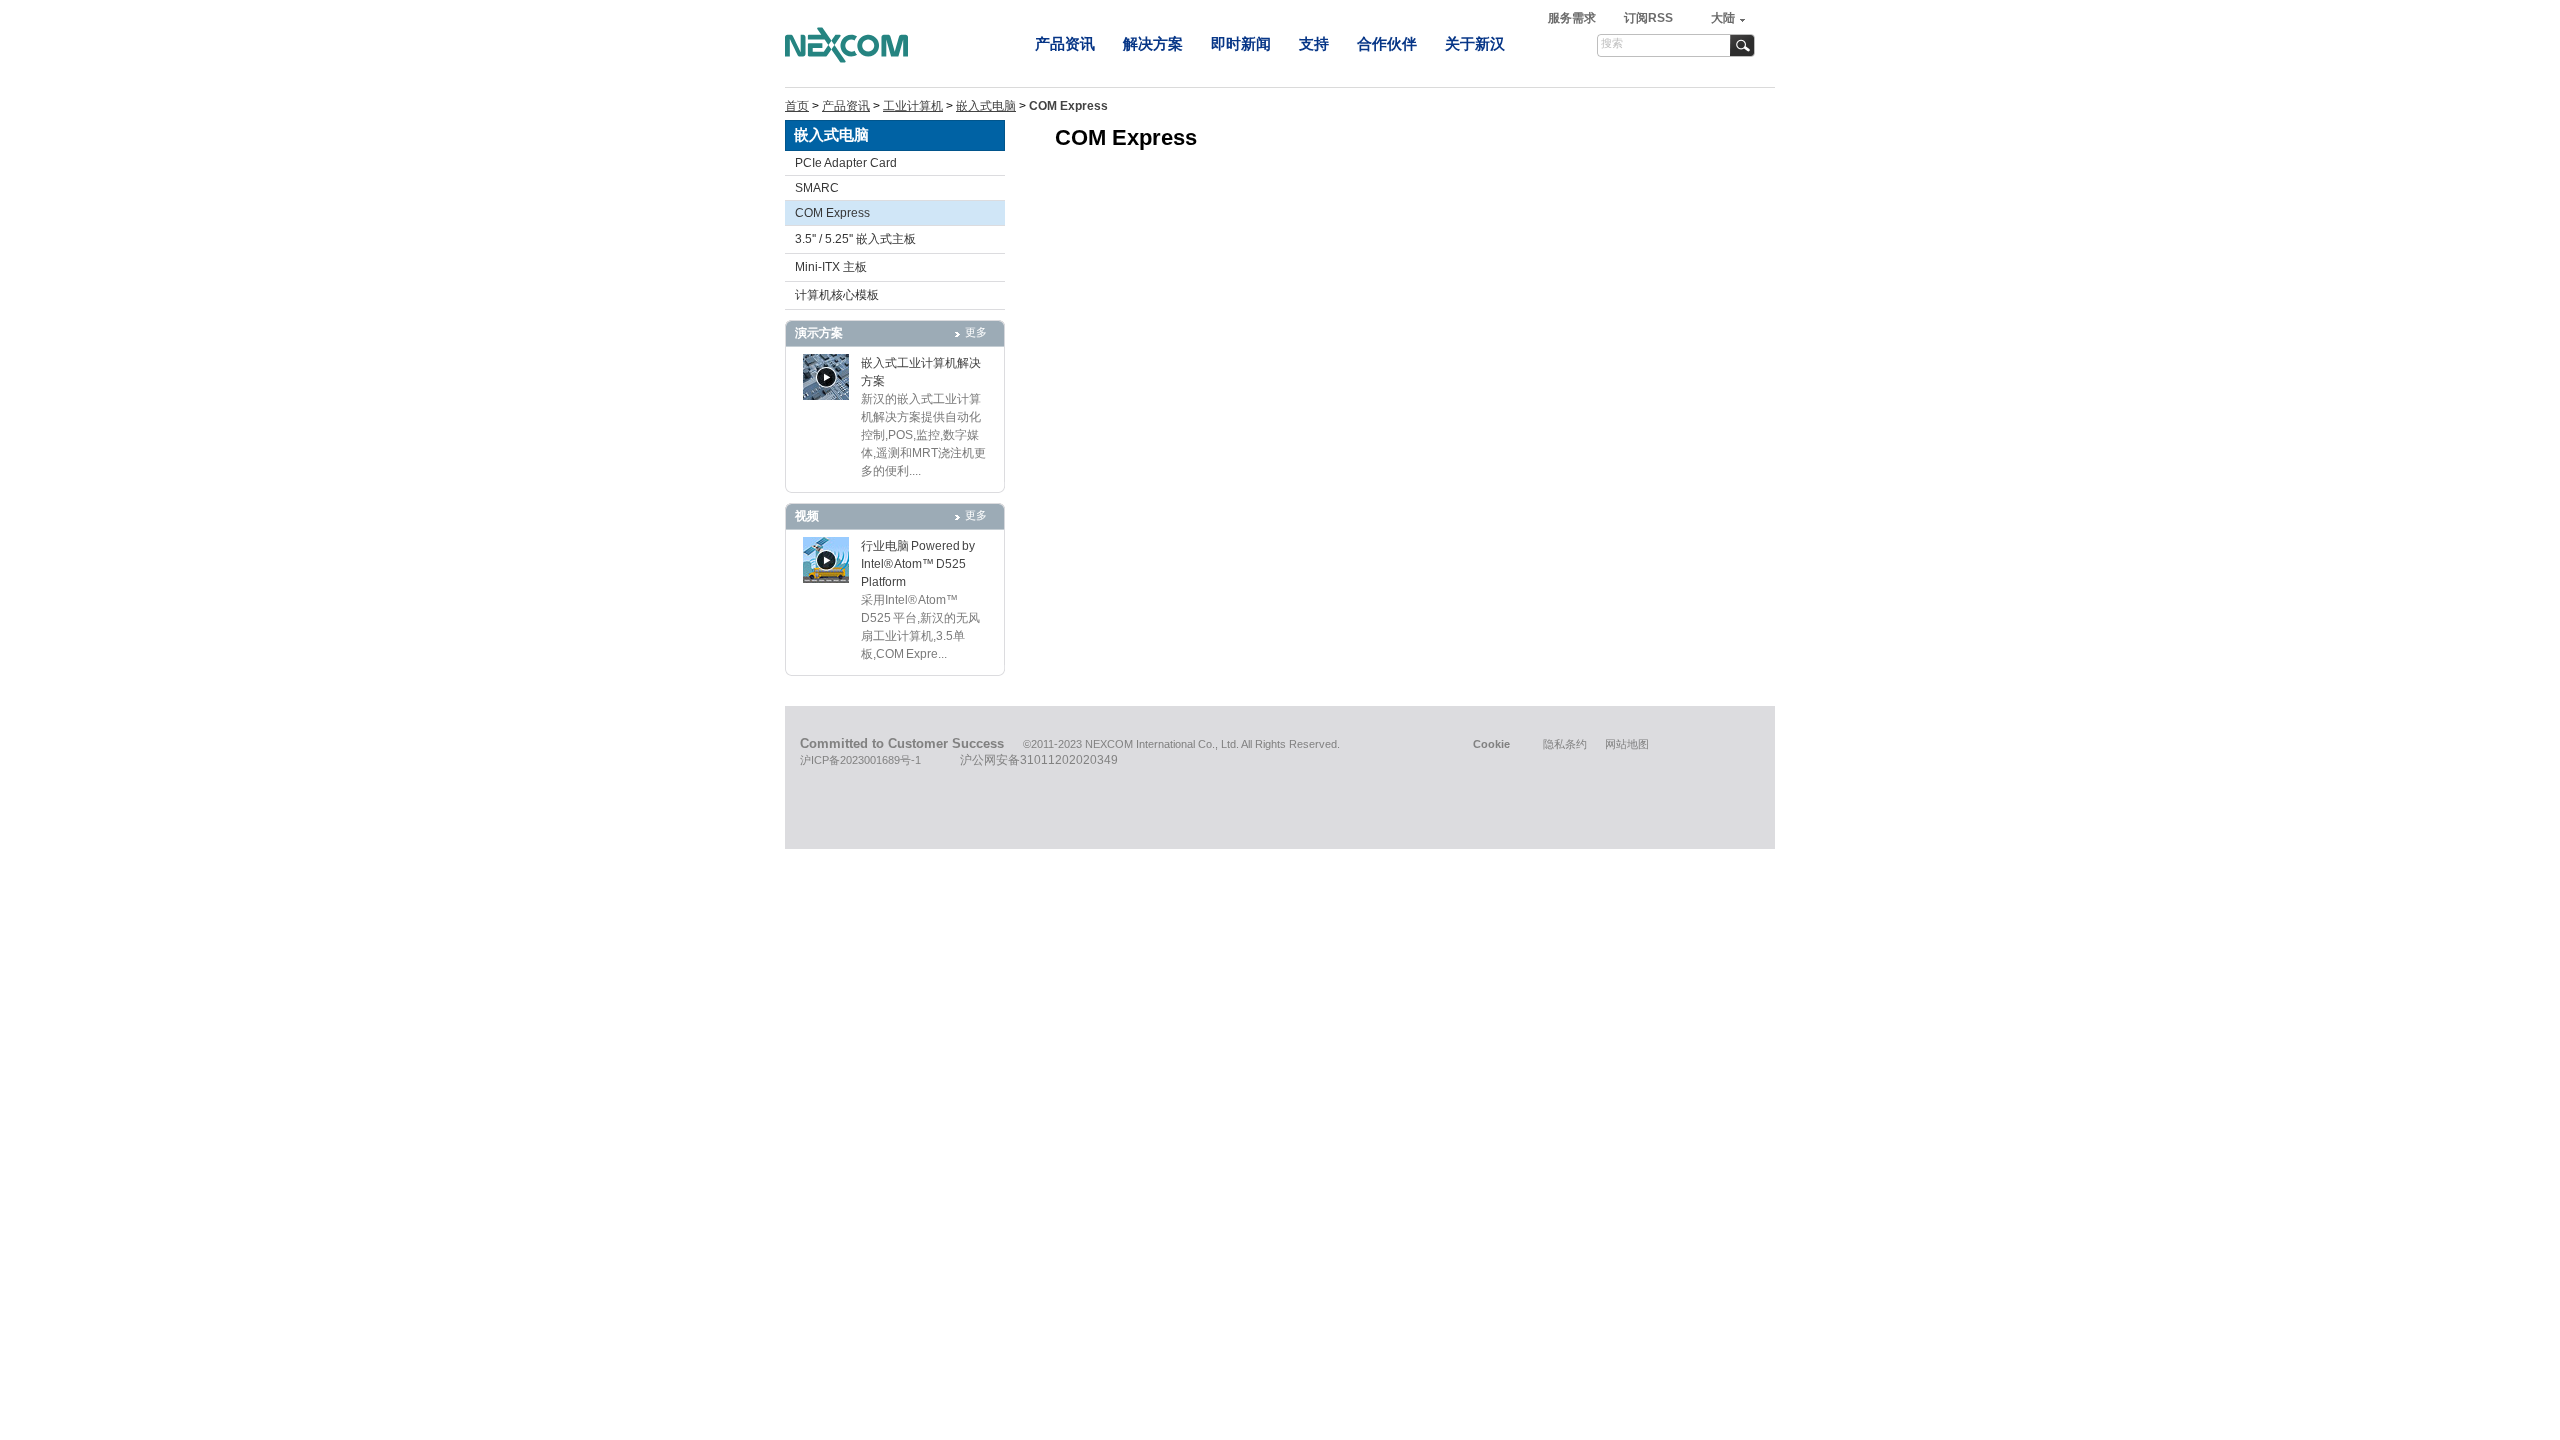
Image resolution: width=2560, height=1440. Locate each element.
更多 (976, 332)
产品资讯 (1065, 43)
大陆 (1723, 18)
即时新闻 (1241, 43)
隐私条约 (1565, 744)
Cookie (1491, 744)
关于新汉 (1475, 43)
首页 (797, 106)
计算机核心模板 (837, 295)
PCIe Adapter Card (846, 163)
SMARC (817, 188)
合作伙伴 (1387, 43)
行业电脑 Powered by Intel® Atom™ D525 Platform (918, 564)
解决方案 (1153, 43)
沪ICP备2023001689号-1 (860, 760)
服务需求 (1573, 18)
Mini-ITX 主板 (831, 267)
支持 (1314, 43)
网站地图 (1627, 744)
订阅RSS (1648, 18)
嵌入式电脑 (986, 106)
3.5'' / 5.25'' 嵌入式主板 (855, 239)
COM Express (832, 213)
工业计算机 (913, 106)
